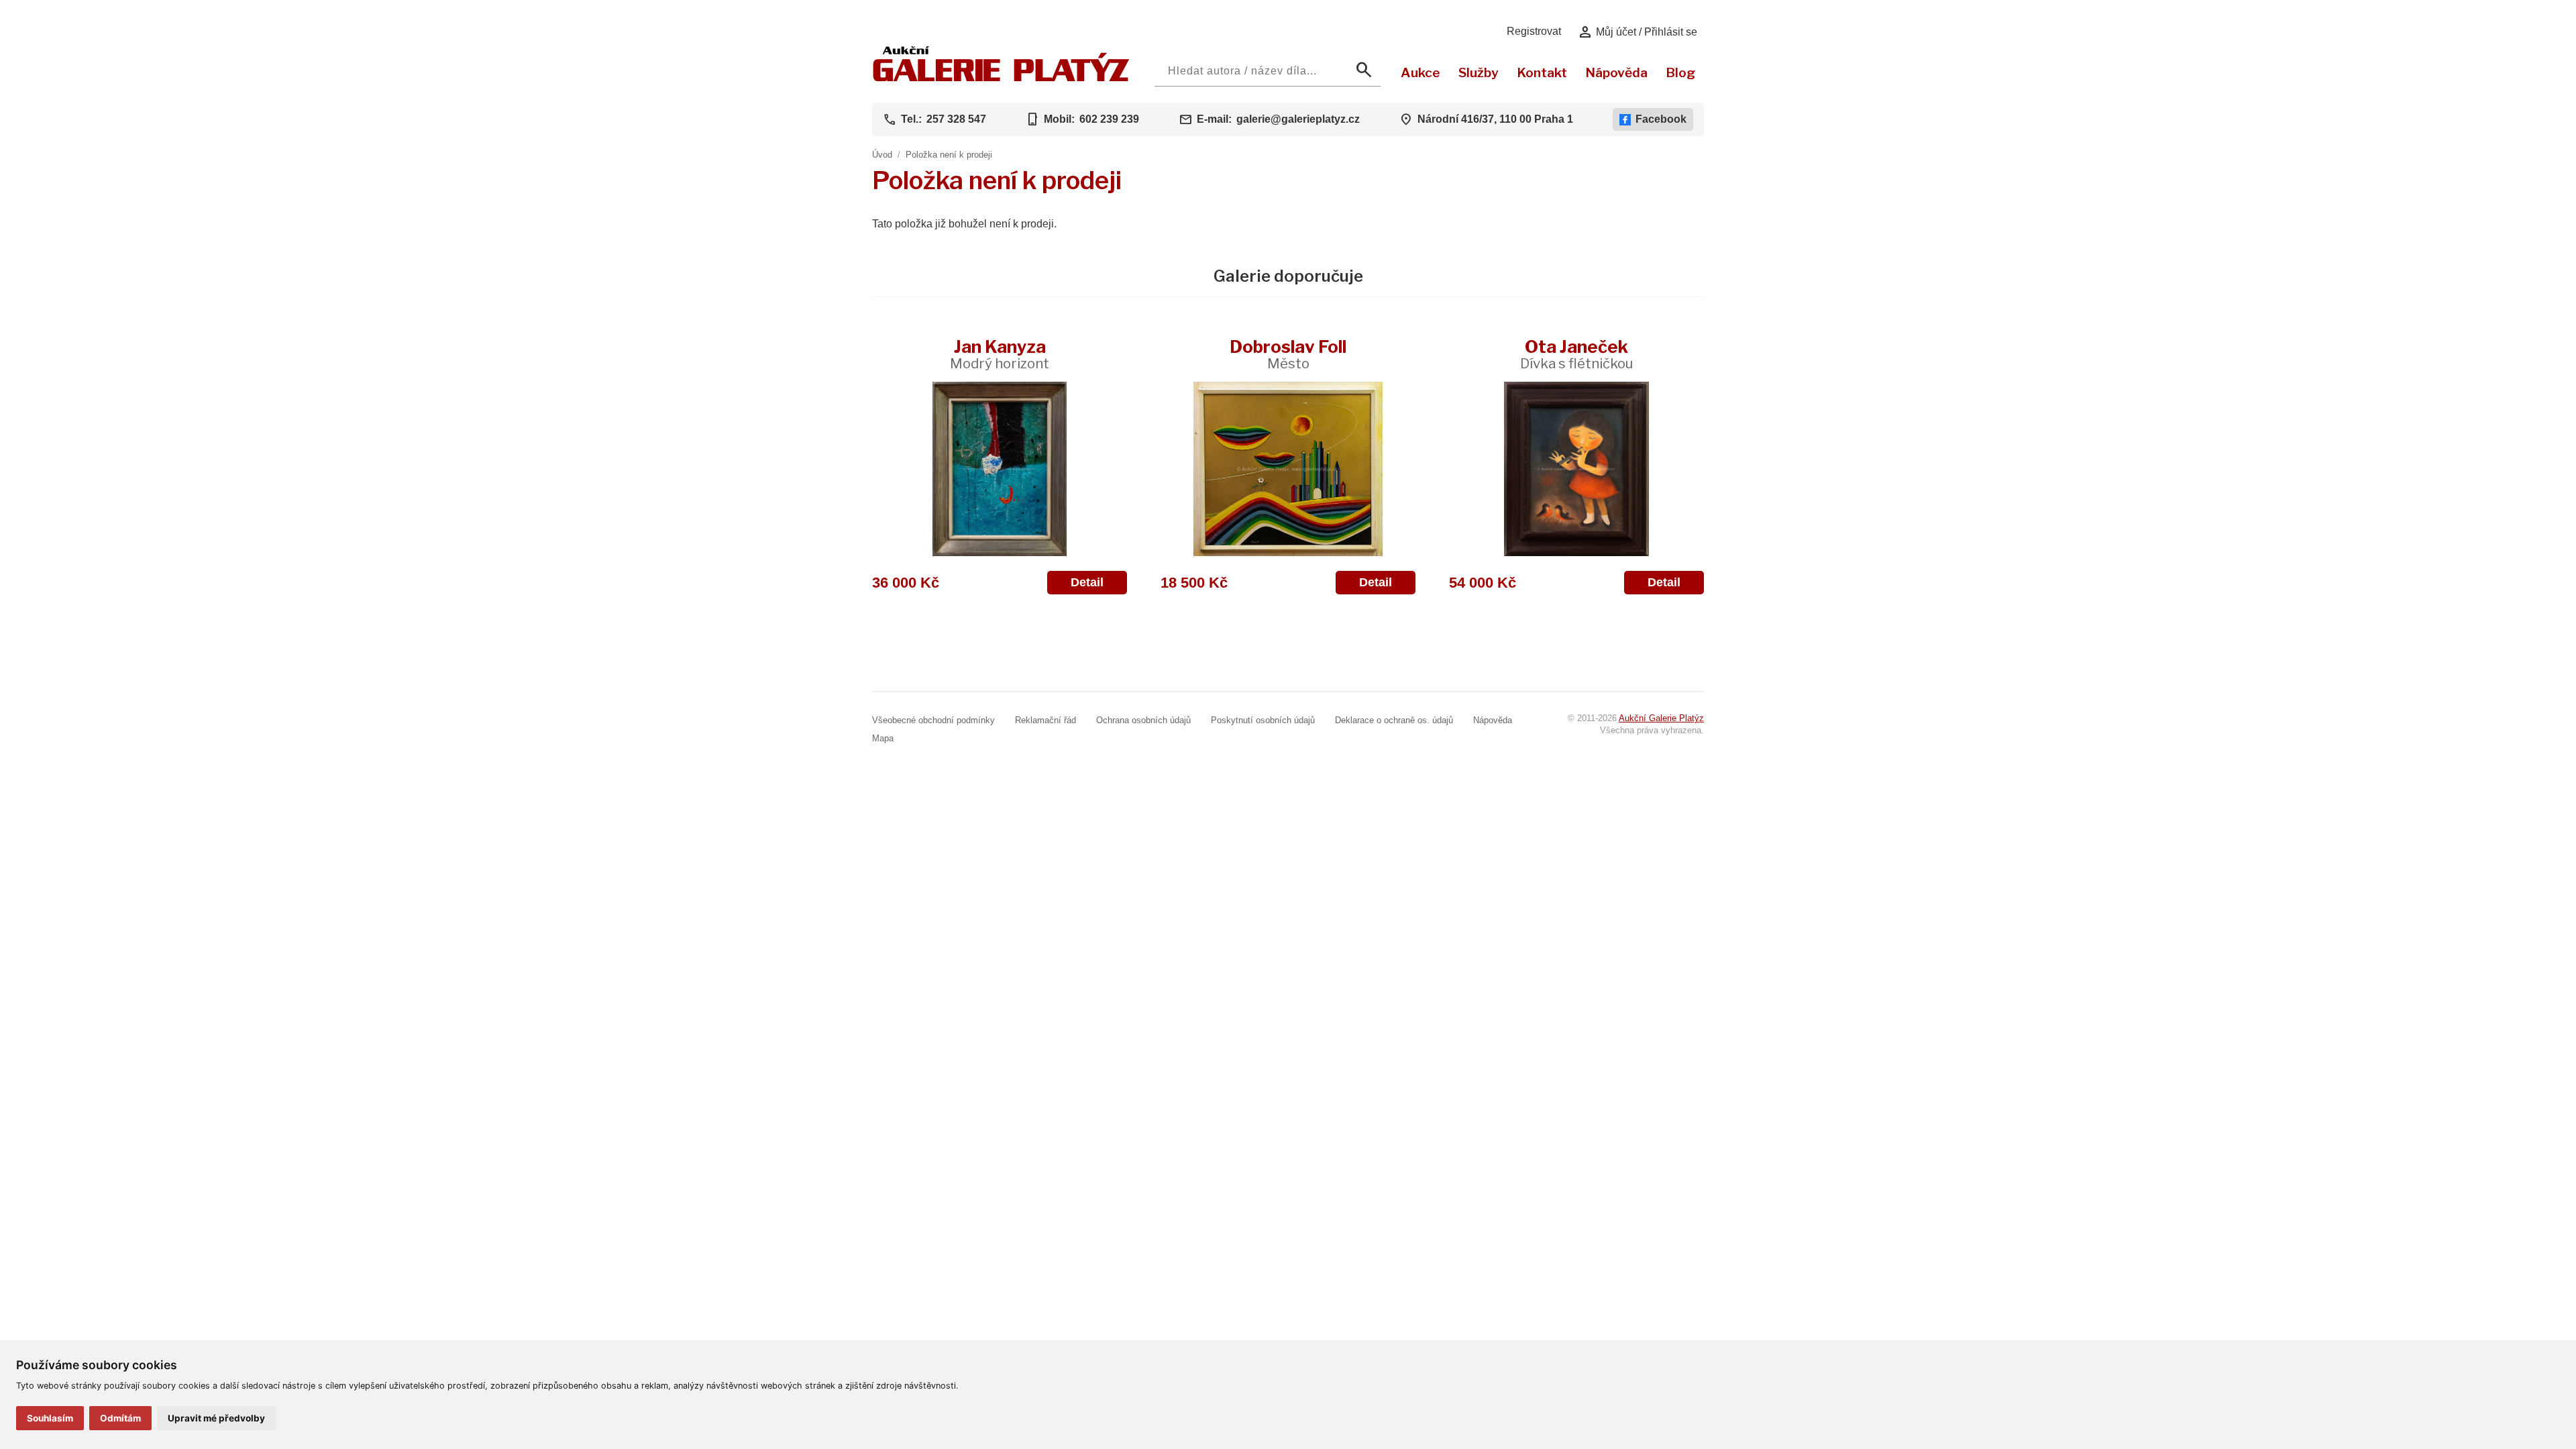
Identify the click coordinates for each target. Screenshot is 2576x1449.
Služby (1479, 72)
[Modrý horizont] (1000, 469)
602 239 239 (1109, 119)
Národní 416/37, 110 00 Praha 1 (1495, 119)
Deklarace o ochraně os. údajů (1394, 720)
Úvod (882, 155)
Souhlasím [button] (50, 1418)
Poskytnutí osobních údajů (1263, 720)
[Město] (1288, 469)
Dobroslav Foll (1288, 354)
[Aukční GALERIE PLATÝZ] (1001, 78)
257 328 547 (956, 119)
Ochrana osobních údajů (1143, 720)
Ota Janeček (1576, 354)
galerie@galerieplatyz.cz (1298, 119)
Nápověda (1616, 72)
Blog (1680, 72)
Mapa (883, 738)
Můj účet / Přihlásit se (1637, 32)
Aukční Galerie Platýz (1661, 718)
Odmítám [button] (120, 1418)
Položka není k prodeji (949, 155)
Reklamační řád (1045, 720)
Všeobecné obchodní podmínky (933, 720)
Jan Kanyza (1000, 354)
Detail (1087, 582)
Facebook (1661, 119)
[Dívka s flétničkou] (1576, 469)
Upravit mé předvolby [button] (216, 1418)
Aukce (1420, 72)
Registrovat (1534, 31)
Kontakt (1542, 72)
